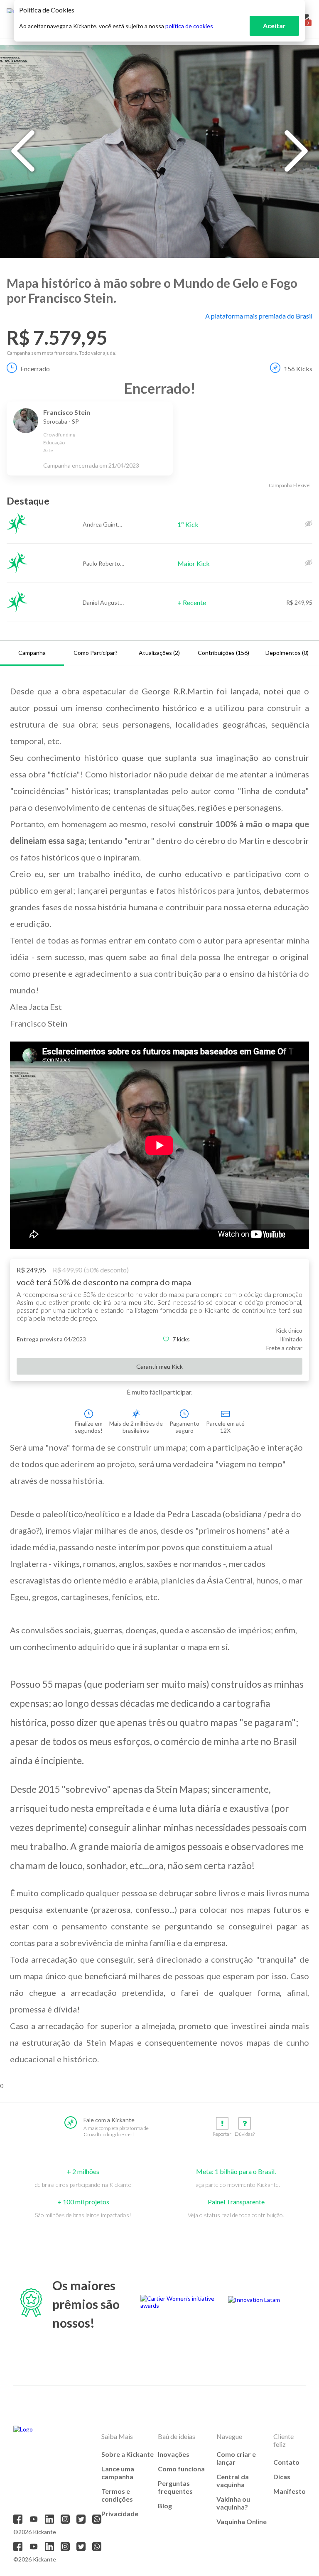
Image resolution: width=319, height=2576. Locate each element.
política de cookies (189, 26)
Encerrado (35, 369)
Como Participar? (96, 653)
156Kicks (298, 369)
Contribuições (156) (223, 653)
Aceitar (274, 26)
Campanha (32, 653)
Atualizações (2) (159, 653)
